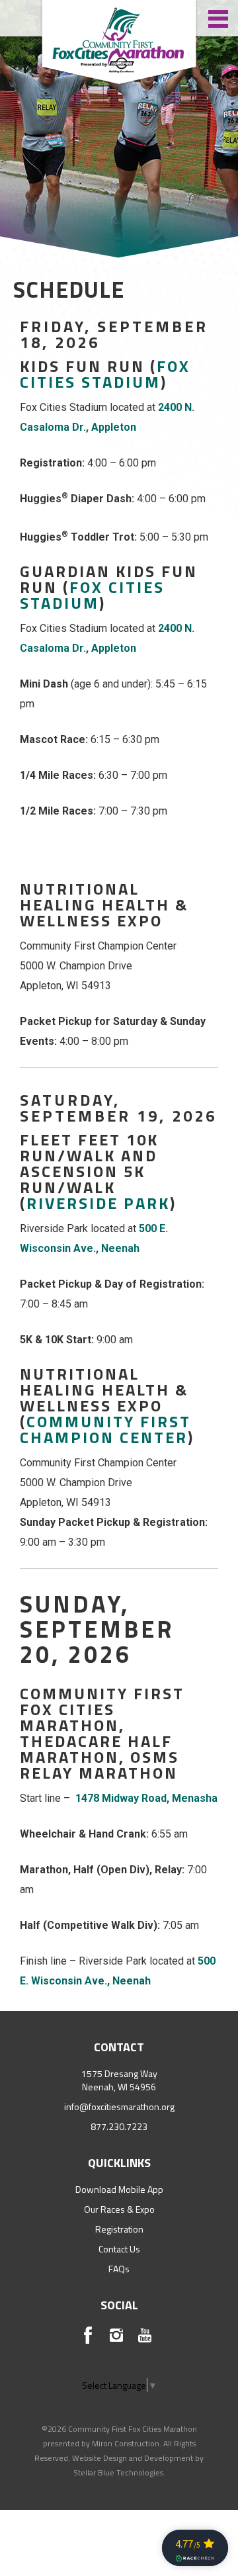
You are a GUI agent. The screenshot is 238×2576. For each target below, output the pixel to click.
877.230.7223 (119, 2126)
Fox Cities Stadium (105, 374)
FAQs (119, 2269)
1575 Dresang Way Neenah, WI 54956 (119, 2080)
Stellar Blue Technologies (118, 2472)
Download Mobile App (119, 2189)
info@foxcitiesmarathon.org (119, 2107)
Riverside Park (98, 1203)
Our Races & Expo (119, 2209)
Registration (119, 2229)
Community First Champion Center (105, 1429)
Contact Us (119, 2249)
